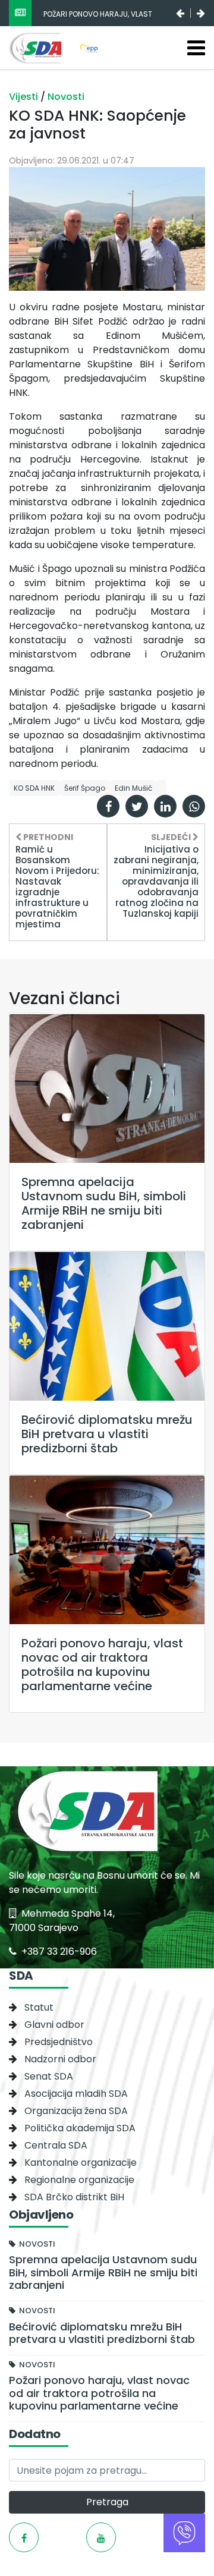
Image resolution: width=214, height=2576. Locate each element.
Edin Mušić (133, 788)
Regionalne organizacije (79, 2180)
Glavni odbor (54, 2025)
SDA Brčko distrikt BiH (74, 2197)
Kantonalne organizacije (81, 2163)
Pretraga (107, 2502)
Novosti (66, 97)
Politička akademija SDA (80, 2128)
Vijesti (25, 97)
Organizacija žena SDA (76, 2111)
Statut (39, 2007)
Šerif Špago (85, 788)
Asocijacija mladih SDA (76, 2094)
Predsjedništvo (59, 2042)
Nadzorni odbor (60, 2059)
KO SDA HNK (34, 788)
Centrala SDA (56, 2145)
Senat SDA (49, 2076)
